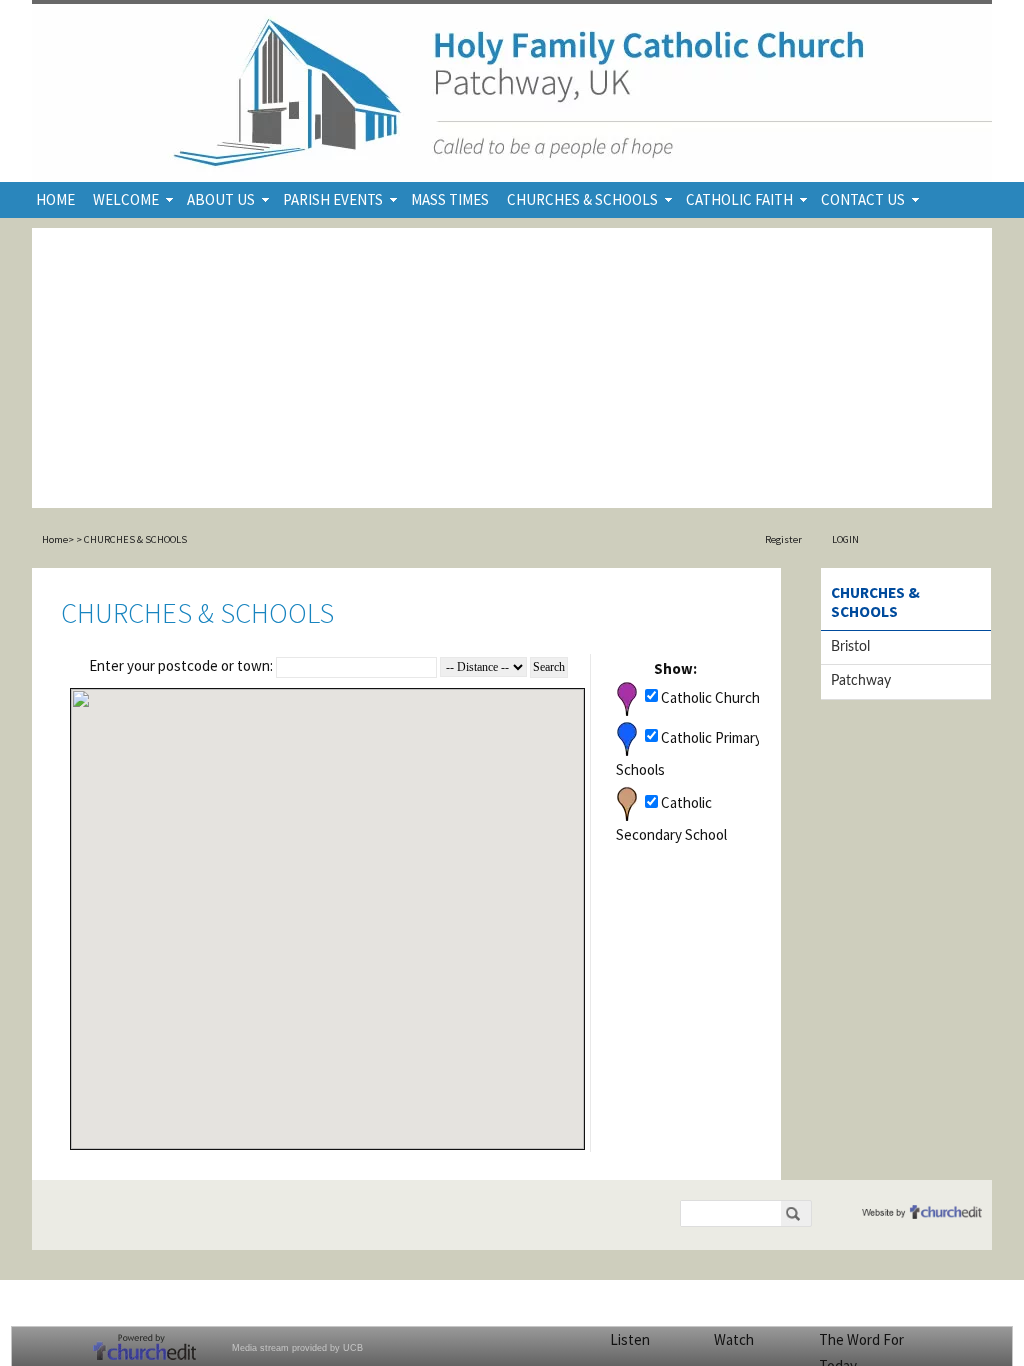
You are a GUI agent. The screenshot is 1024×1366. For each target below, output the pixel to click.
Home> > (62, 539)
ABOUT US (221, 199)
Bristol (850, 647)
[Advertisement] (512, 368)
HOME (55, 199)
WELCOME (126, 199)
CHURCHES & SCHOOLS (582, 199)
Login (845, 539)
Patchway (861, 681)
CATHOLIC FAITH (739, 199)
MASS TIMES (450, 199)
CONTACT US (863, 199)
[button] (245, 1067)
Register (783, 539)
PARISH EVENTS (333, 199)
